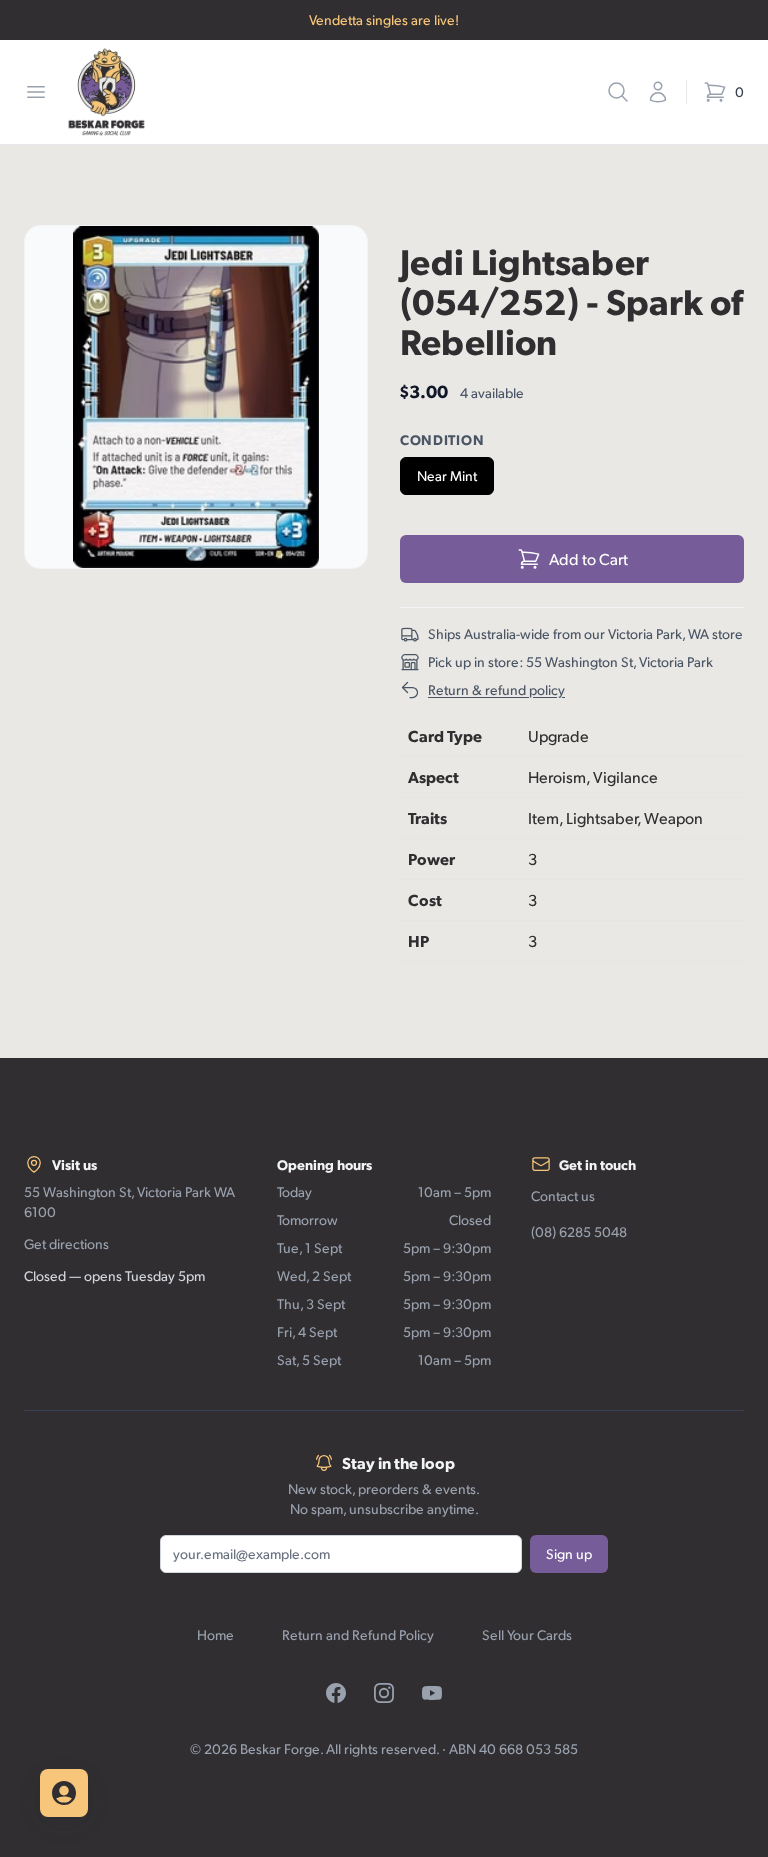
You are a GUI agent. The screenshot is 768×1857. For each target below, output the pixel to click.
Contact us (563, 1195)
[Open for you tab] (64, 1793)
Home (215, 1634)
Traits (427, 817)
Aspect (433, 776)
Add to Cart (588, 558)
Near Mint (447, 475)
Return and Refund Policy (358, 1634)
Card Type (445, 735)
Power (431, 858)
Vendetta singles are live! (384, 19)
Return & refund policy (496, 689)
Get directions (66, 1243)
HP (418, 940)
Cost (425, 899)
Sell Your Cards (527, 1634)
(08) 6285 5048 (579, 1231)
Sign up (569, 1553)
